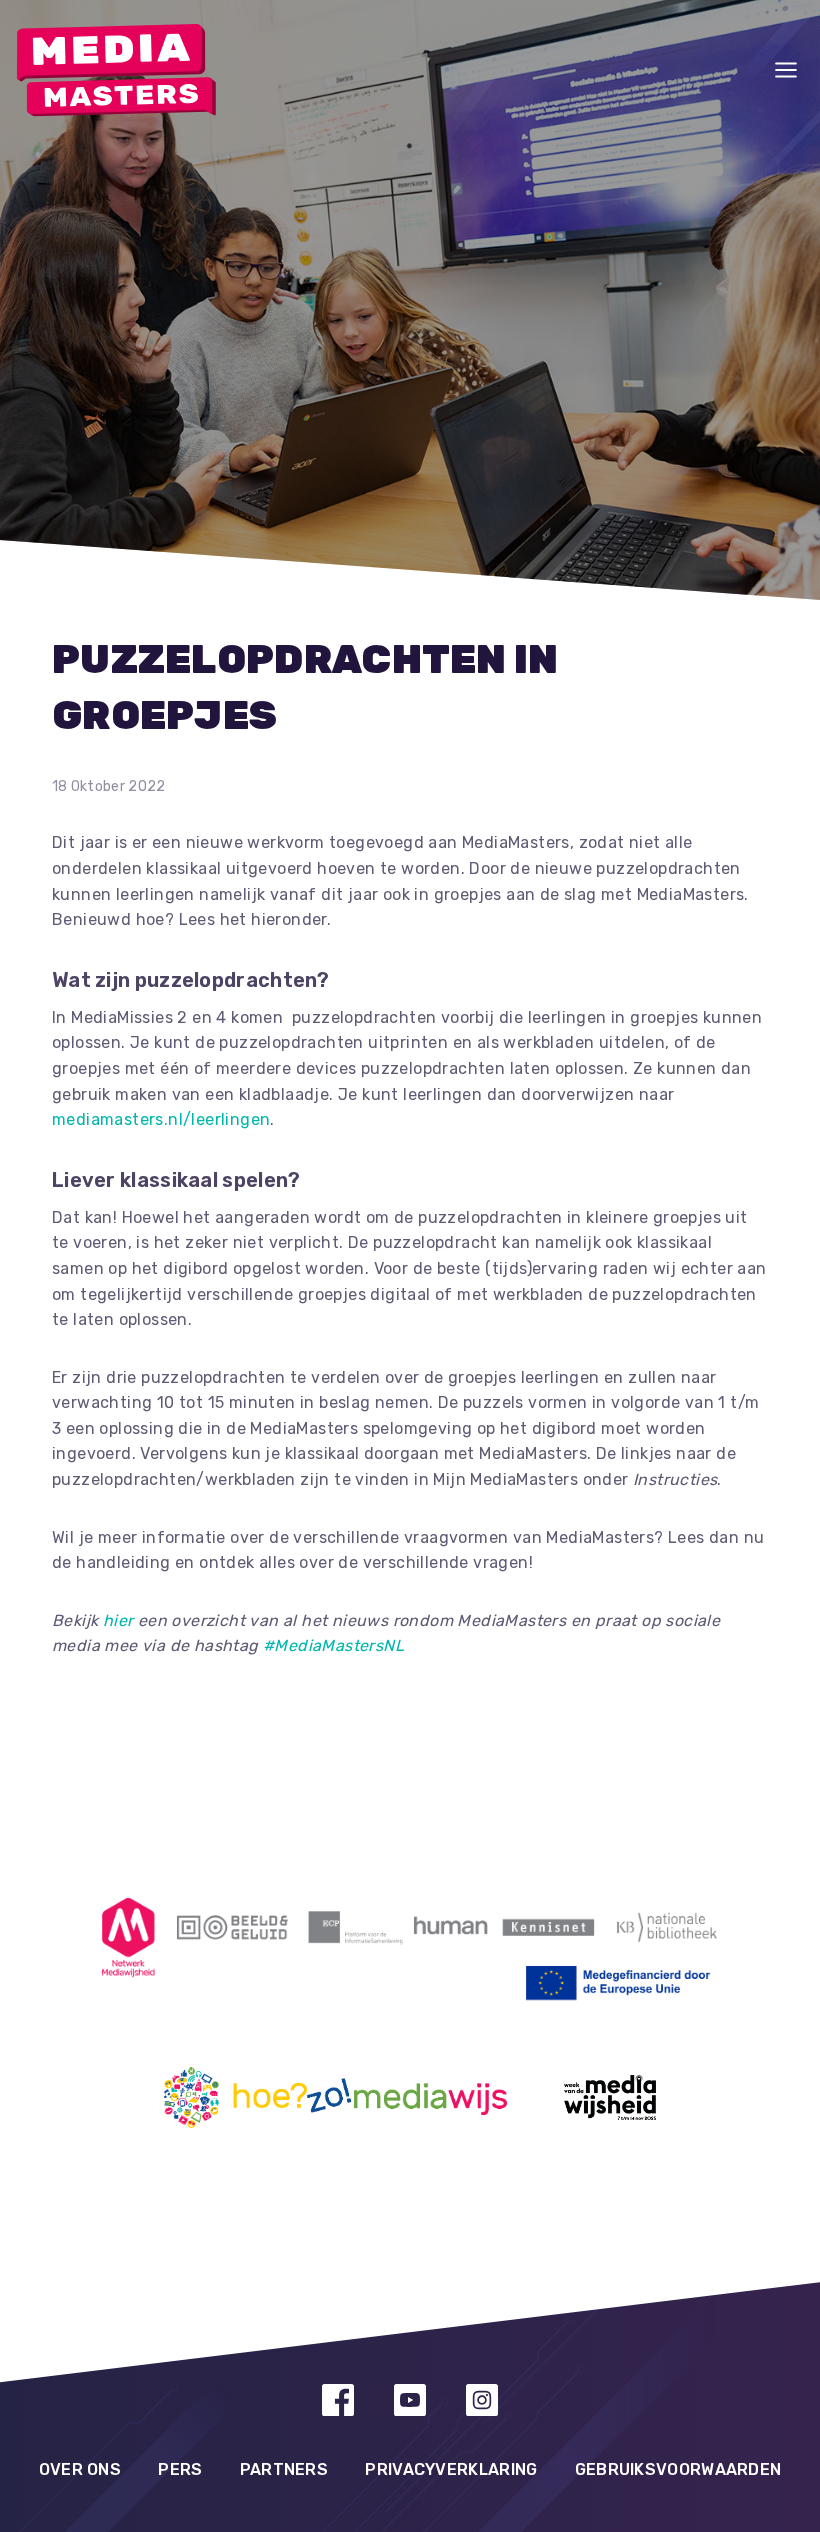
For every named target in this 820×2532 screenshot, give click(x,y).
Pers (180, 2469)
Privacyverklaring (451, 2469)
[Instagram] (482, 2400)
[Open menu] (786, 70)
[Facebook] (338, 2400)
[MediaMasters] (116, 70)
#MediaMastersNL (333, 1645)
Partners (284, 2469)
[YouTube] (410, 2400)
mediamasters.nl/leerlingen (161, 1119)
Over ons (80, 2469)
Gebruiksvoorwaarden (678, 2469)
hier (118, 1620)
